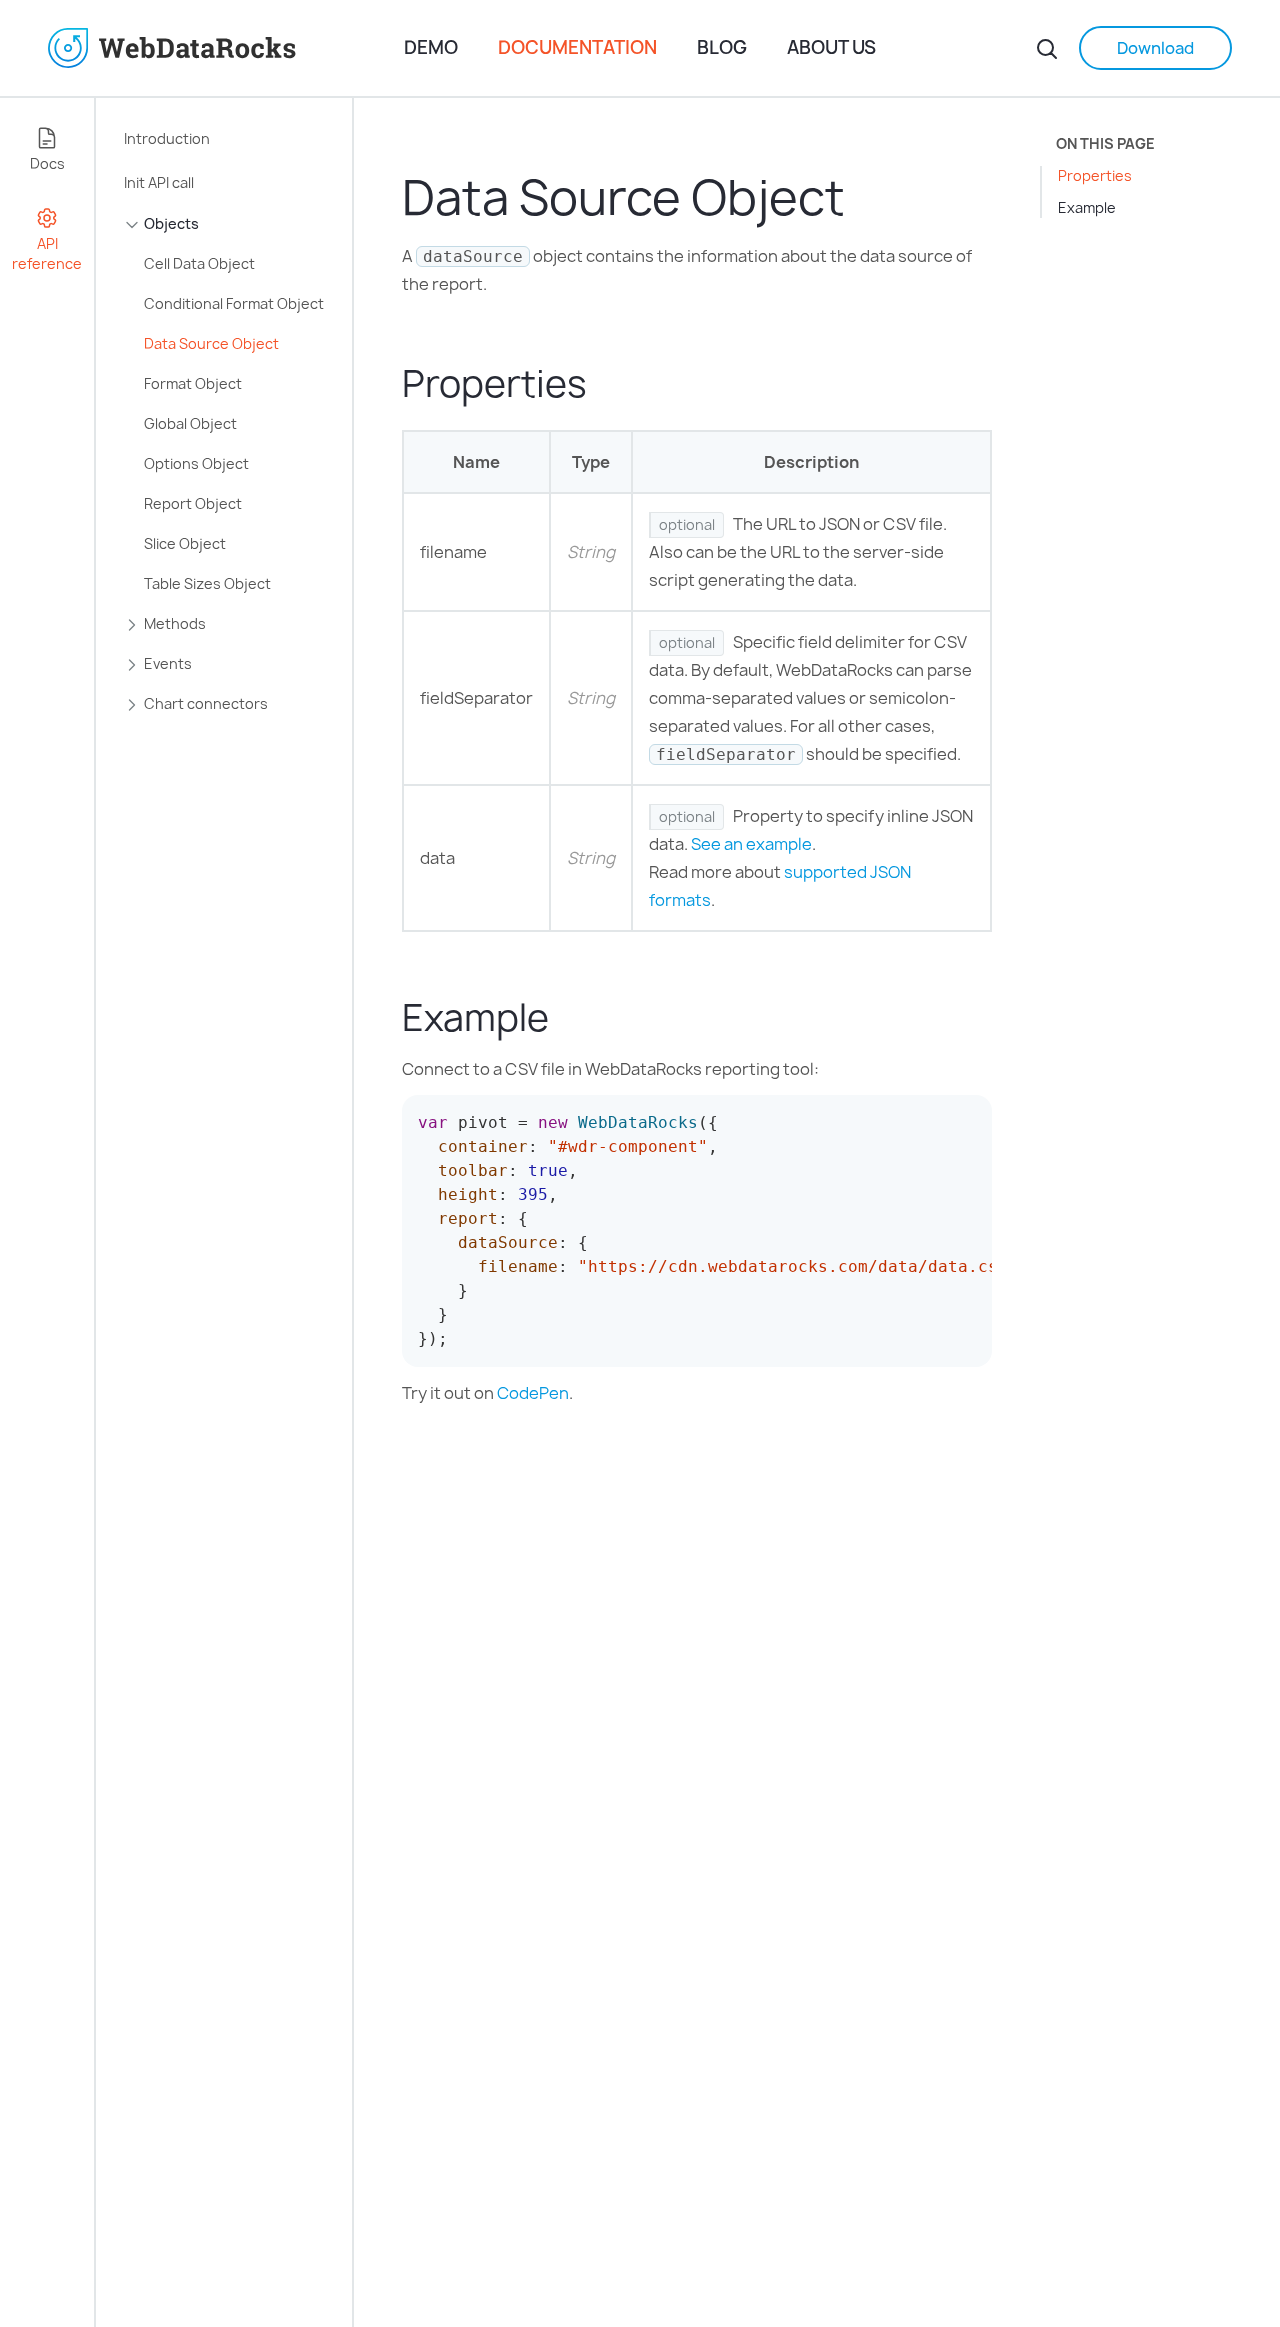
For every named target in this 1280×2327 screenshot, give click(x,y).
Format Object (193, 383)
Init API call (159, 182)
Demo (431, 47)
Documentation (577, 47)
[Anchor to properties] (607, 383)
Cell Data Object (199, 263)
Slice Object (185, 543)
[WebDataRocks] (226, 48)
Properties (1095, 175)
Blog (722, 47)
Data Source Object (211, 343)
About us (831, 47)
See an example (751, 844)
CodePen (533, 1393)
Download (1155, 48)
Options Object (196, 463)
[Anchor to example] (569, 1017)
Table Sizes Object (207, 583)
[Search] (1047, 48)
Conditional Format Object (234, 303)
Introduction (167, 138)
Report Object (193, 503)
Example (1087, 207)
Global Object (190, 423)
